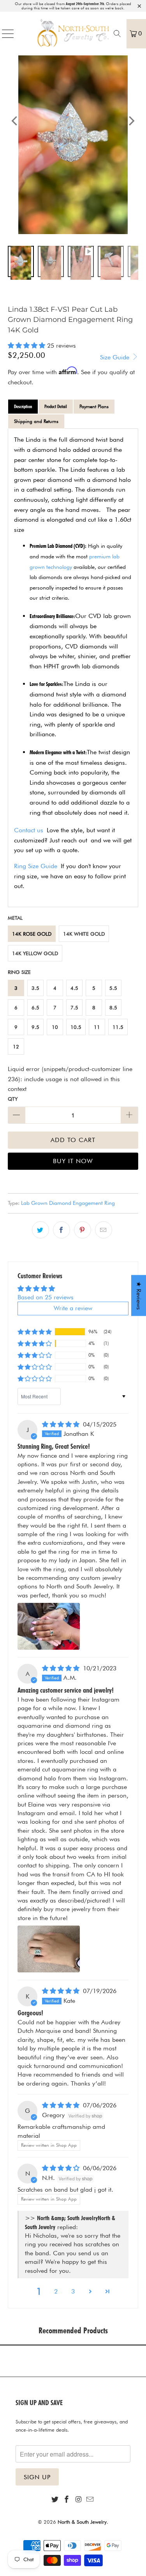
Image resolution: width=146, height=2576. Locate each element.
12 (16, 1046)
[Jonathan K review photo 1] (49, 1626)
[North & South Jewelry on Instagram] (79, 2500)
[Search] (117, 34)
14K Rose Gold (32, 934)
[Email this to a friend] (104, 1230)
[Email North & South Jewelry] (90, 2500)
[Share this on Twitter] (40, 1230)
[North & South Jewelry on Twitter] (55, 2500)
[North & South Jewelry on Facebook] (67, 2500)
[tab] (23, 407)
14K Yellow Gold (35, 953)
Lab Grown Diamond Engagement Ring (68, 1203)
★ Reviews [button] (139, 1296)
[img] (61, 1424)
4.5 (74, 988)
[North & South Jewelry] (73, 34)
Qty (13, 1099)
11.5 (118, 1027)
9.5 (35, 1027)
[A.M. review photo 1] (49, 1949)
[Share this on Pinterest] (83, 1230)
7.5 (74, 1007)
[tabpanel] (73, 668)
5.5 (113, 988)
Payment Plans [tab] (94, 406)
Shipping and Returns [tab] (36, 421)
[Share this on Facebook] (62, 1230)
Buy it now (73, 1161)
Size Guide (116, 357)
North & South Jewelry (82, 2522)
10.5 (76, 1027)
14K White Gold (84, 934)
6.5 (35, 1007)
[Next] (131, 121)
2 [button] (56, 2291)
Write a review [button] (73, 1308)
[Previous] (15, 121)
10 (55, 1027)
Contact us (29, 830)
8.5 (113, 1007)
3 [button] (73, 2291)
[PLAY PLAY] (73, 121)
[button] (26, 346)
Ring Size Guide (36, 866)
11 (97, 1027)
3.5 (35, 988)
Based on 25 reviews (46, 1297)
